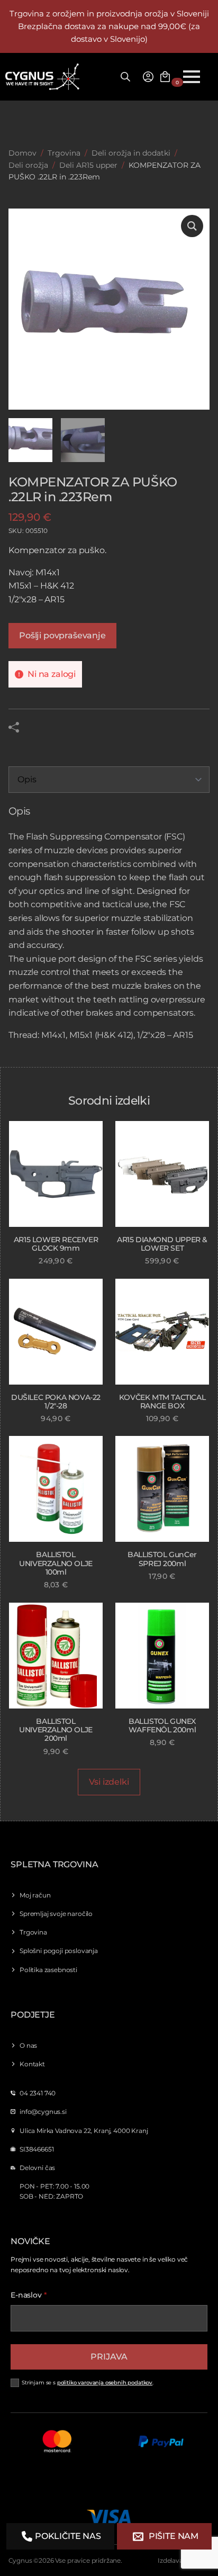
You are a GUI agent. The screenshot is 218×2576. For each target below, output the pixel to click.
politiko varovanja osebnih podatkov (105, 2383)
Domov (22, 153)
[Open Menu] (192, 77)
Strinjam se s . (88, 2383)
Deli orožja (28, 165)
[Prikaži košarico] (165, 77)
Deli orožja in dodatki (131, 153)
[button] (192, 226)
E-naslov (29, 2295)
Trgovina (64, 153)
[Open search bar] (125, 77)
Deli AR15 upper (88, 165)
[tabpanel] (109, 924)
